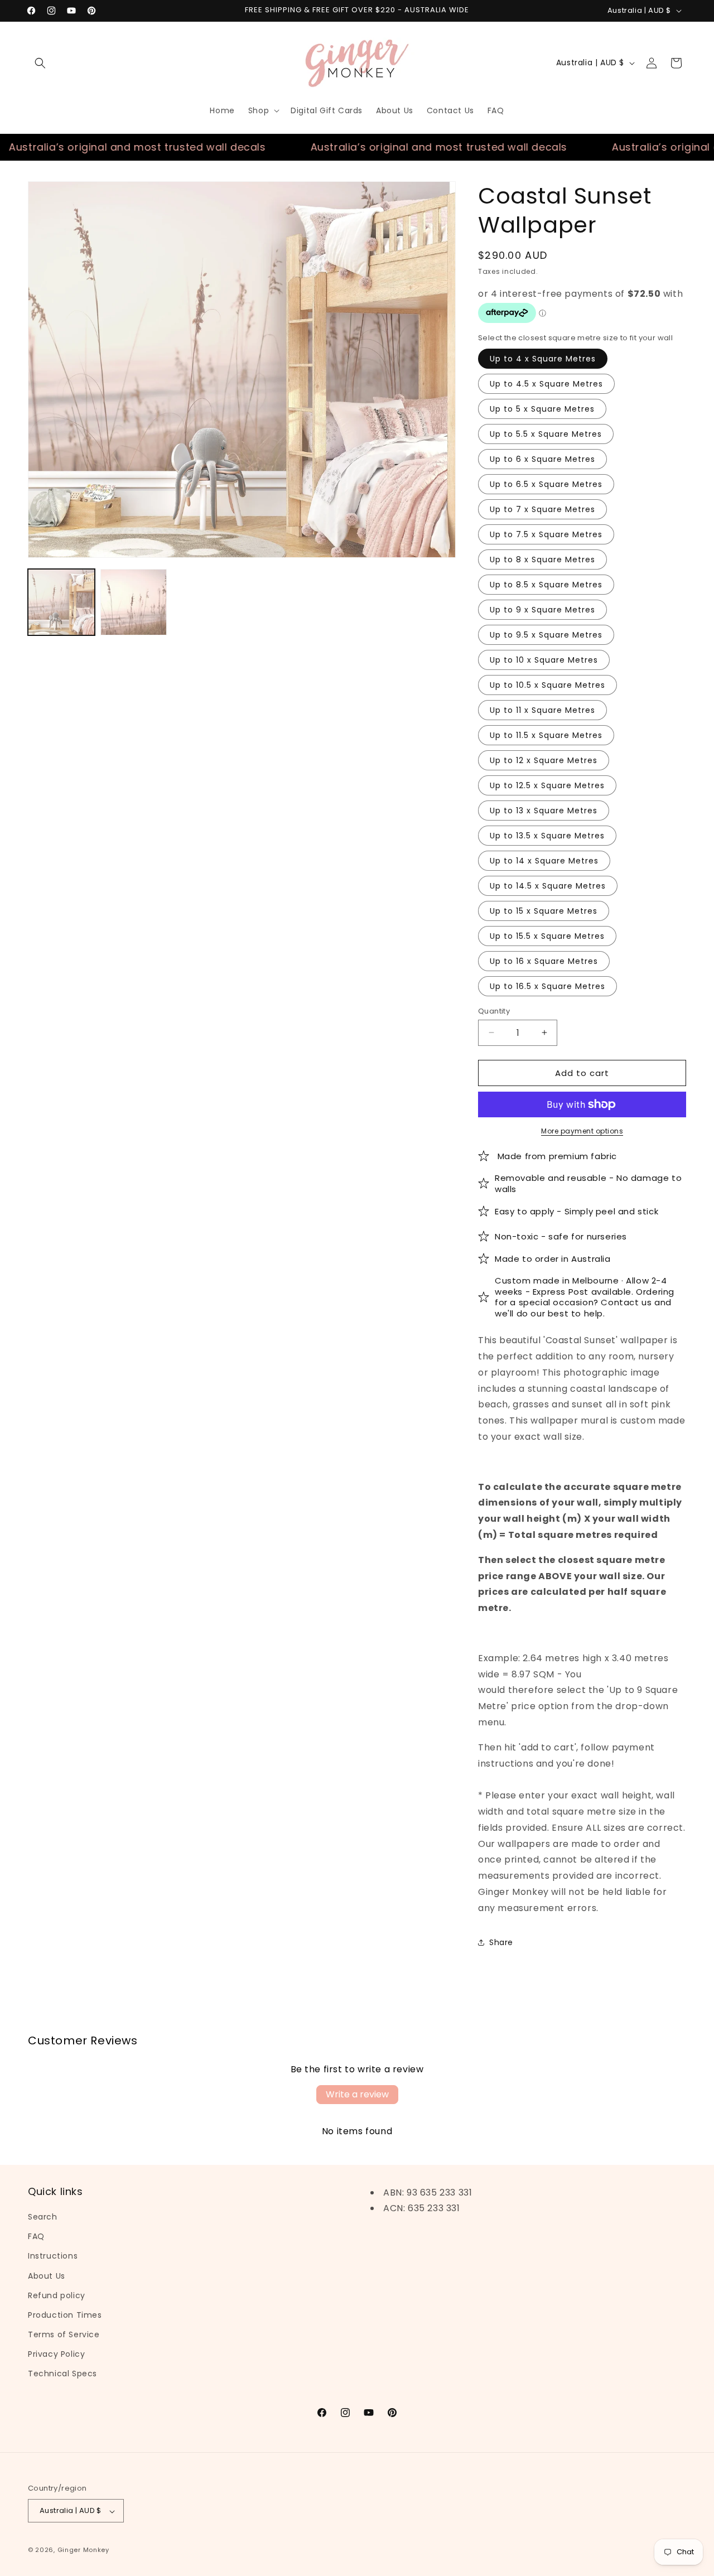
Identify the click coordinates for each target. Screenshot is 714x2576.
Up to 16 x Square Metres (544, 961)
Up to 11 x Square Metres (542, 710)
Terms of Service (64, 2335)
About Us (47, 2276)
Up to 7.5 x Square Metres (546, 534)
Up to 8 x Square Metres (542, 559)
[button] (40, 63)
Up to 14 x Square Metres (544, 860)
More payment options (582, 1131)
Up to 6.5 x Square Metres (546, 484)
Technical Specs (62, 2374)
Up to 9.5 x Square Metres (546, 634)
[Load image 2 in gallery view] (134, 602)
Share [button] (501, 1942)
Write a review (357, 2094)
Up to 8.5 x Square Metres (546, 584)
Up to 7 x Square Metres (542, 509)
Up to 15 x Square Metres (544, 910)
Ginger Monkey (83, 2550)
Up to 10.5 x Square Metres (547, 684)
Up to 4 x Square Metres (543, 358)
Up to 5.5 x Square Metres (546, 433)
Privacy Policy (56, 2355)
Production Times (65, 2315)
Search (43, 2217)
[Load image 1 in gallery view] (61, 602)
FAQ (36, 2237)
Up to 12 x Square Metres (544, 760)
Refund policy (57, 2295)
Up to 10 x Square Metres (544, 659)
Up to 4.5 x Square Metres (546, 383)
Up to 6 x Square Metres (542, 459)
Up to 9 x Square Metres (542, 609)
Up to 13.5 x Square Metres (547, 835)
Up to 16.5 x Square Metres (547, 986)
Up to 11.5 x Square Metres (546, 735)
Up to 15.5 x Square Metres (547, 935)
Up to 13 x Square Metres (544, 810)
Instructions (53, 2256)
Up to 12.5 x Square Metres (547, 785)
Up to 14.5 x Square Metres (548, 885)
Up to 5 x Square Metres (542, 408)
